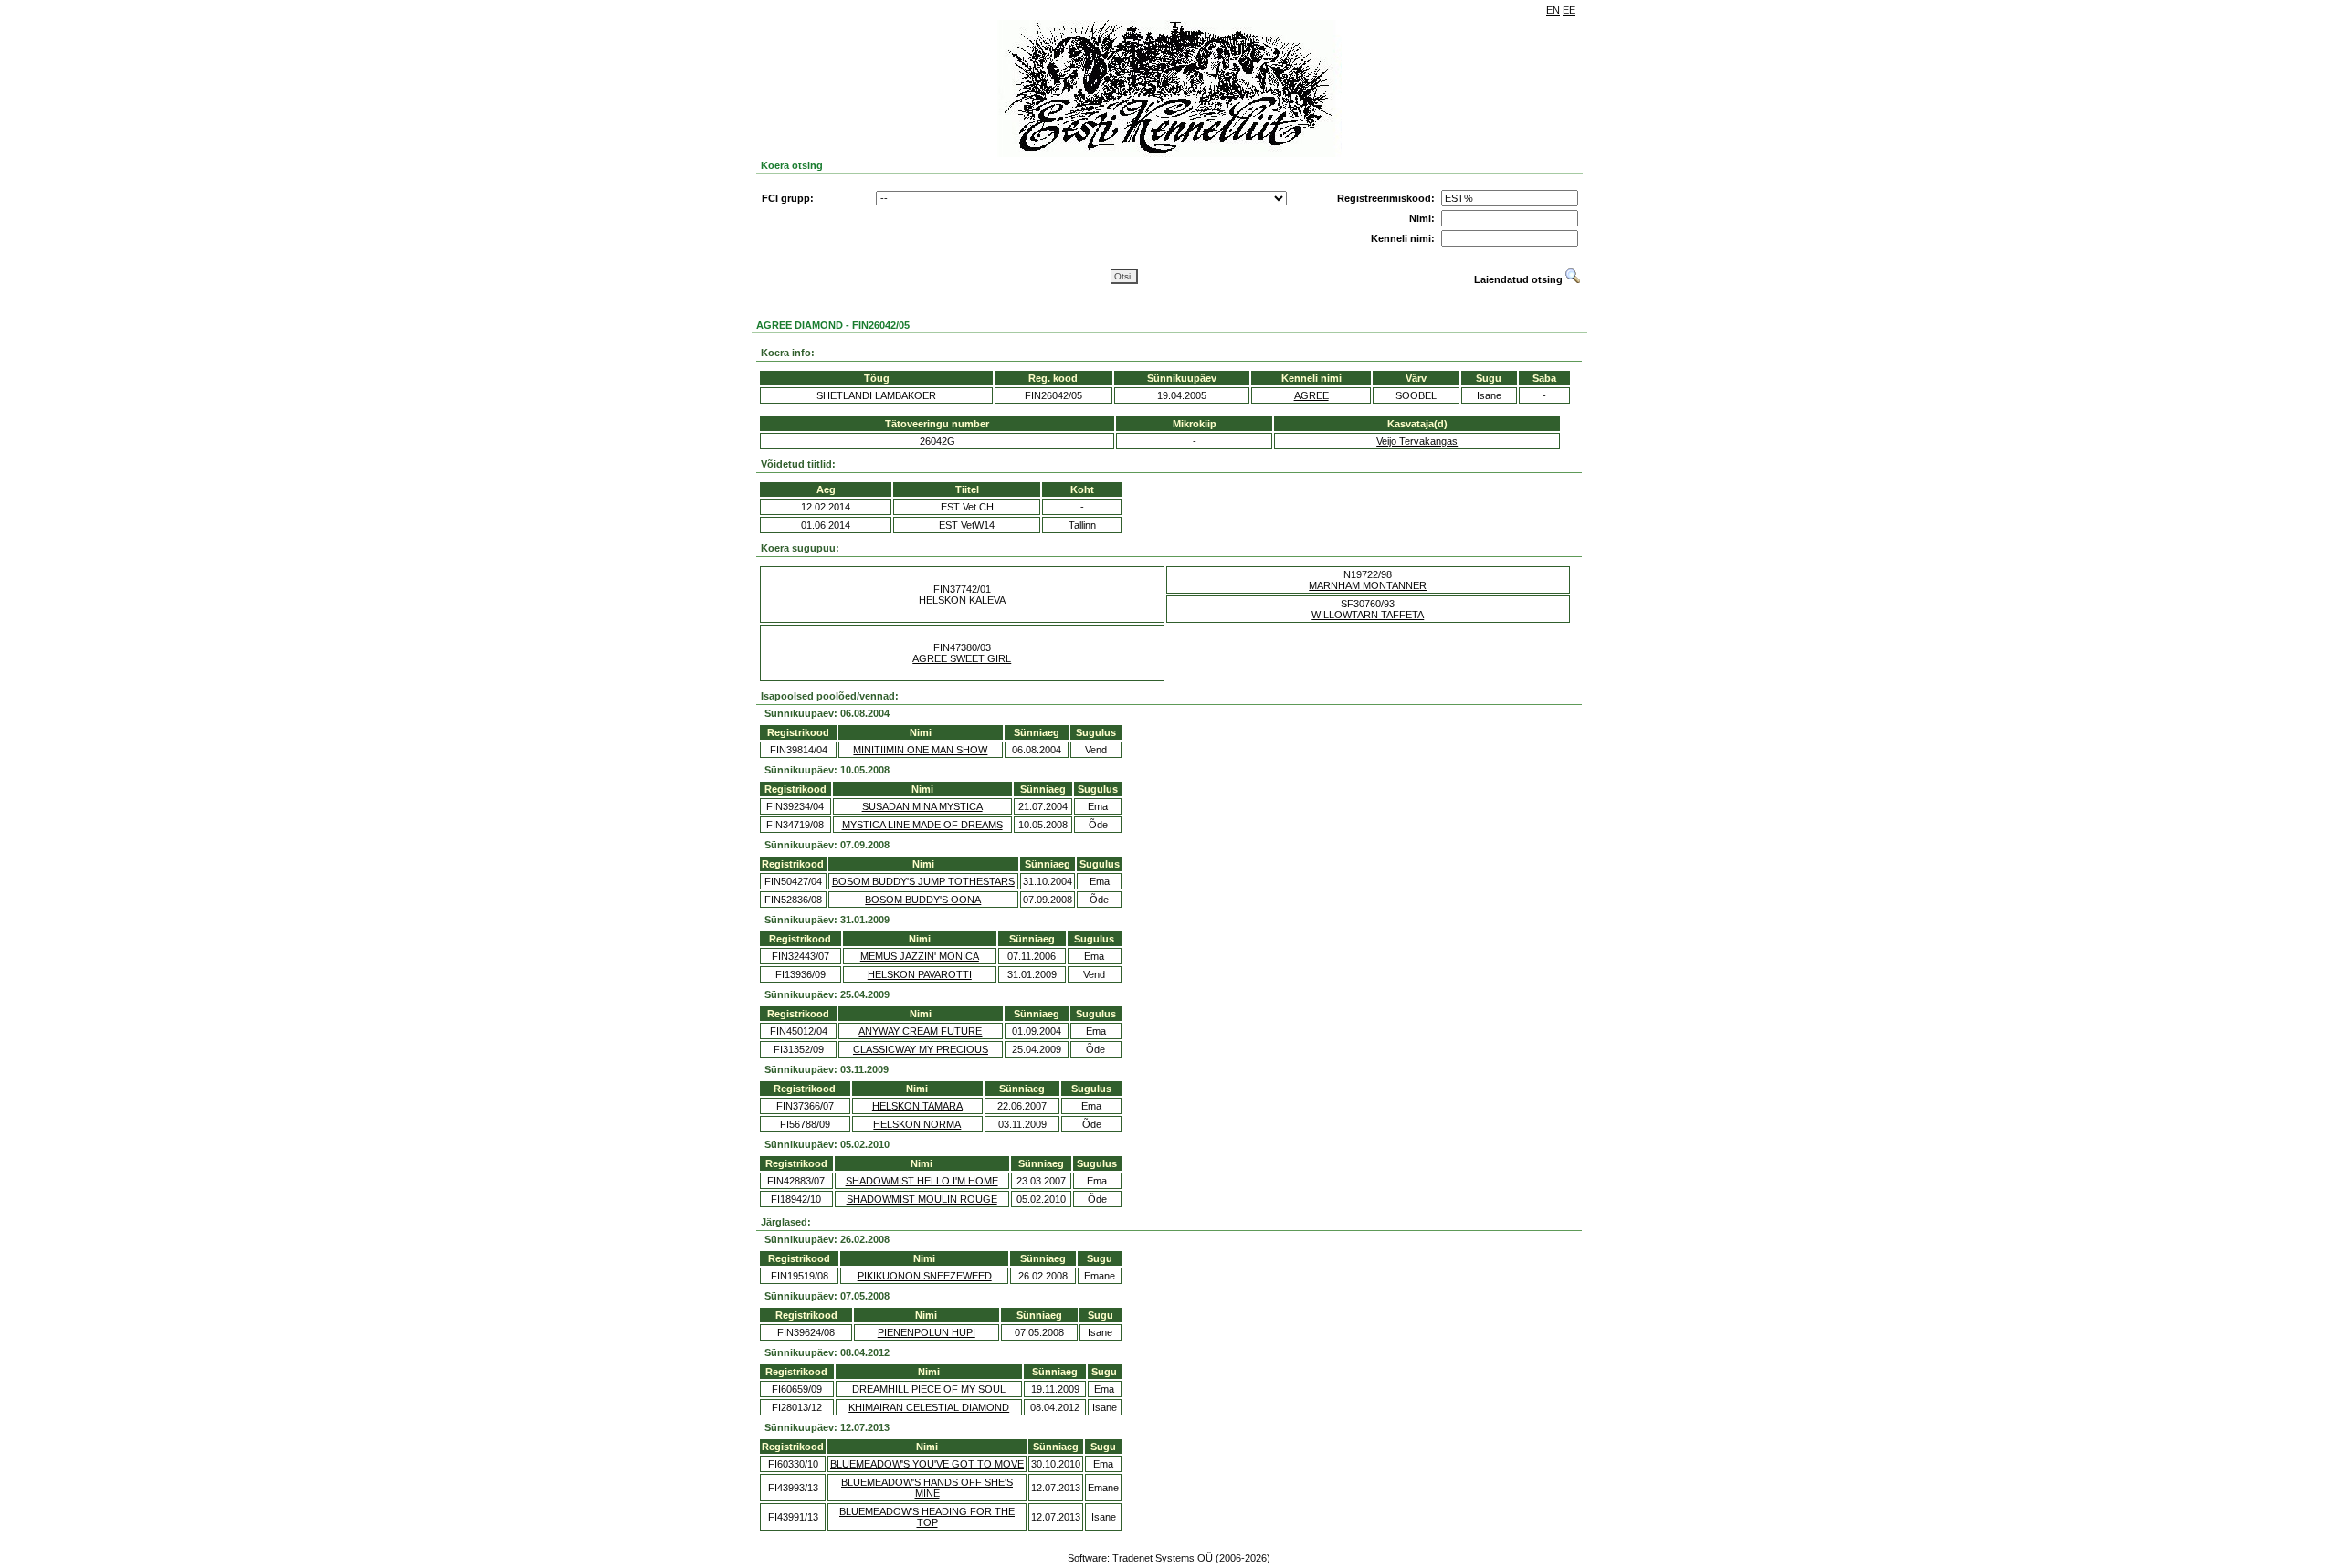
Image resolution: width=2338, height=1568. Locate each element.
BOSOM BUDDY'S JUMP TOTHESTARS (923, 881)
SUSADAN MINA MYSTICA (922, 806)
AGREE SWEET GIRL (962, 658)
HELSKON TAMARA (917, 1106)
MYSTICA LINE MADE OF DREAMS (922, 825)
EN (1553, 10)
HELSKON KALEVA (962, 600)
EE (1569, 10)
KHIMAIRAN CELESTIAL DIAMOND (929, 1407)
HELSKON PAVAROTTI (920, 974)
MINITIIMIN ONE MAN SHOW (920, 750)
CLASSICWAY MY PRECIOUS (921, 1049)
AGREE (1311, 395)
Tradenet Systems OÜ (1163, 1558)
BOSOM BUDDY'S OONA (923, 900)
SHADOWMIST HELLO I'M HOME (922, 1181)
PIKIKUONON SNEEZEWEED (925, 1276)
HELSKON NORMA (917, 1124)
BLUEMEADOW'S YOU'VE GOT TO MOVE (927, 1464)
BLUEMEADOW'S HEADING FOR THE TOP (927, 1517)
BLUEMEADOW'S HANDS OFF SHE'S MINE (927, 1488)
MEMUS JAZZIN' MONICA (920, 956)
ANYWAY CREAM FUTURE (920, 1031)
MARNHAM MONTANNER (1368, 585)
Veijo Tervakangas (1417, 441)
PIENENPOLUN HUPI (927, 1332)
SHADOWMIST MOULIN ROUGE (922, 1199)
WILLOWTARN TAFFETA (1368, 615)
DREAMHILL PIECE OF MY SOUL (929, 1389)
